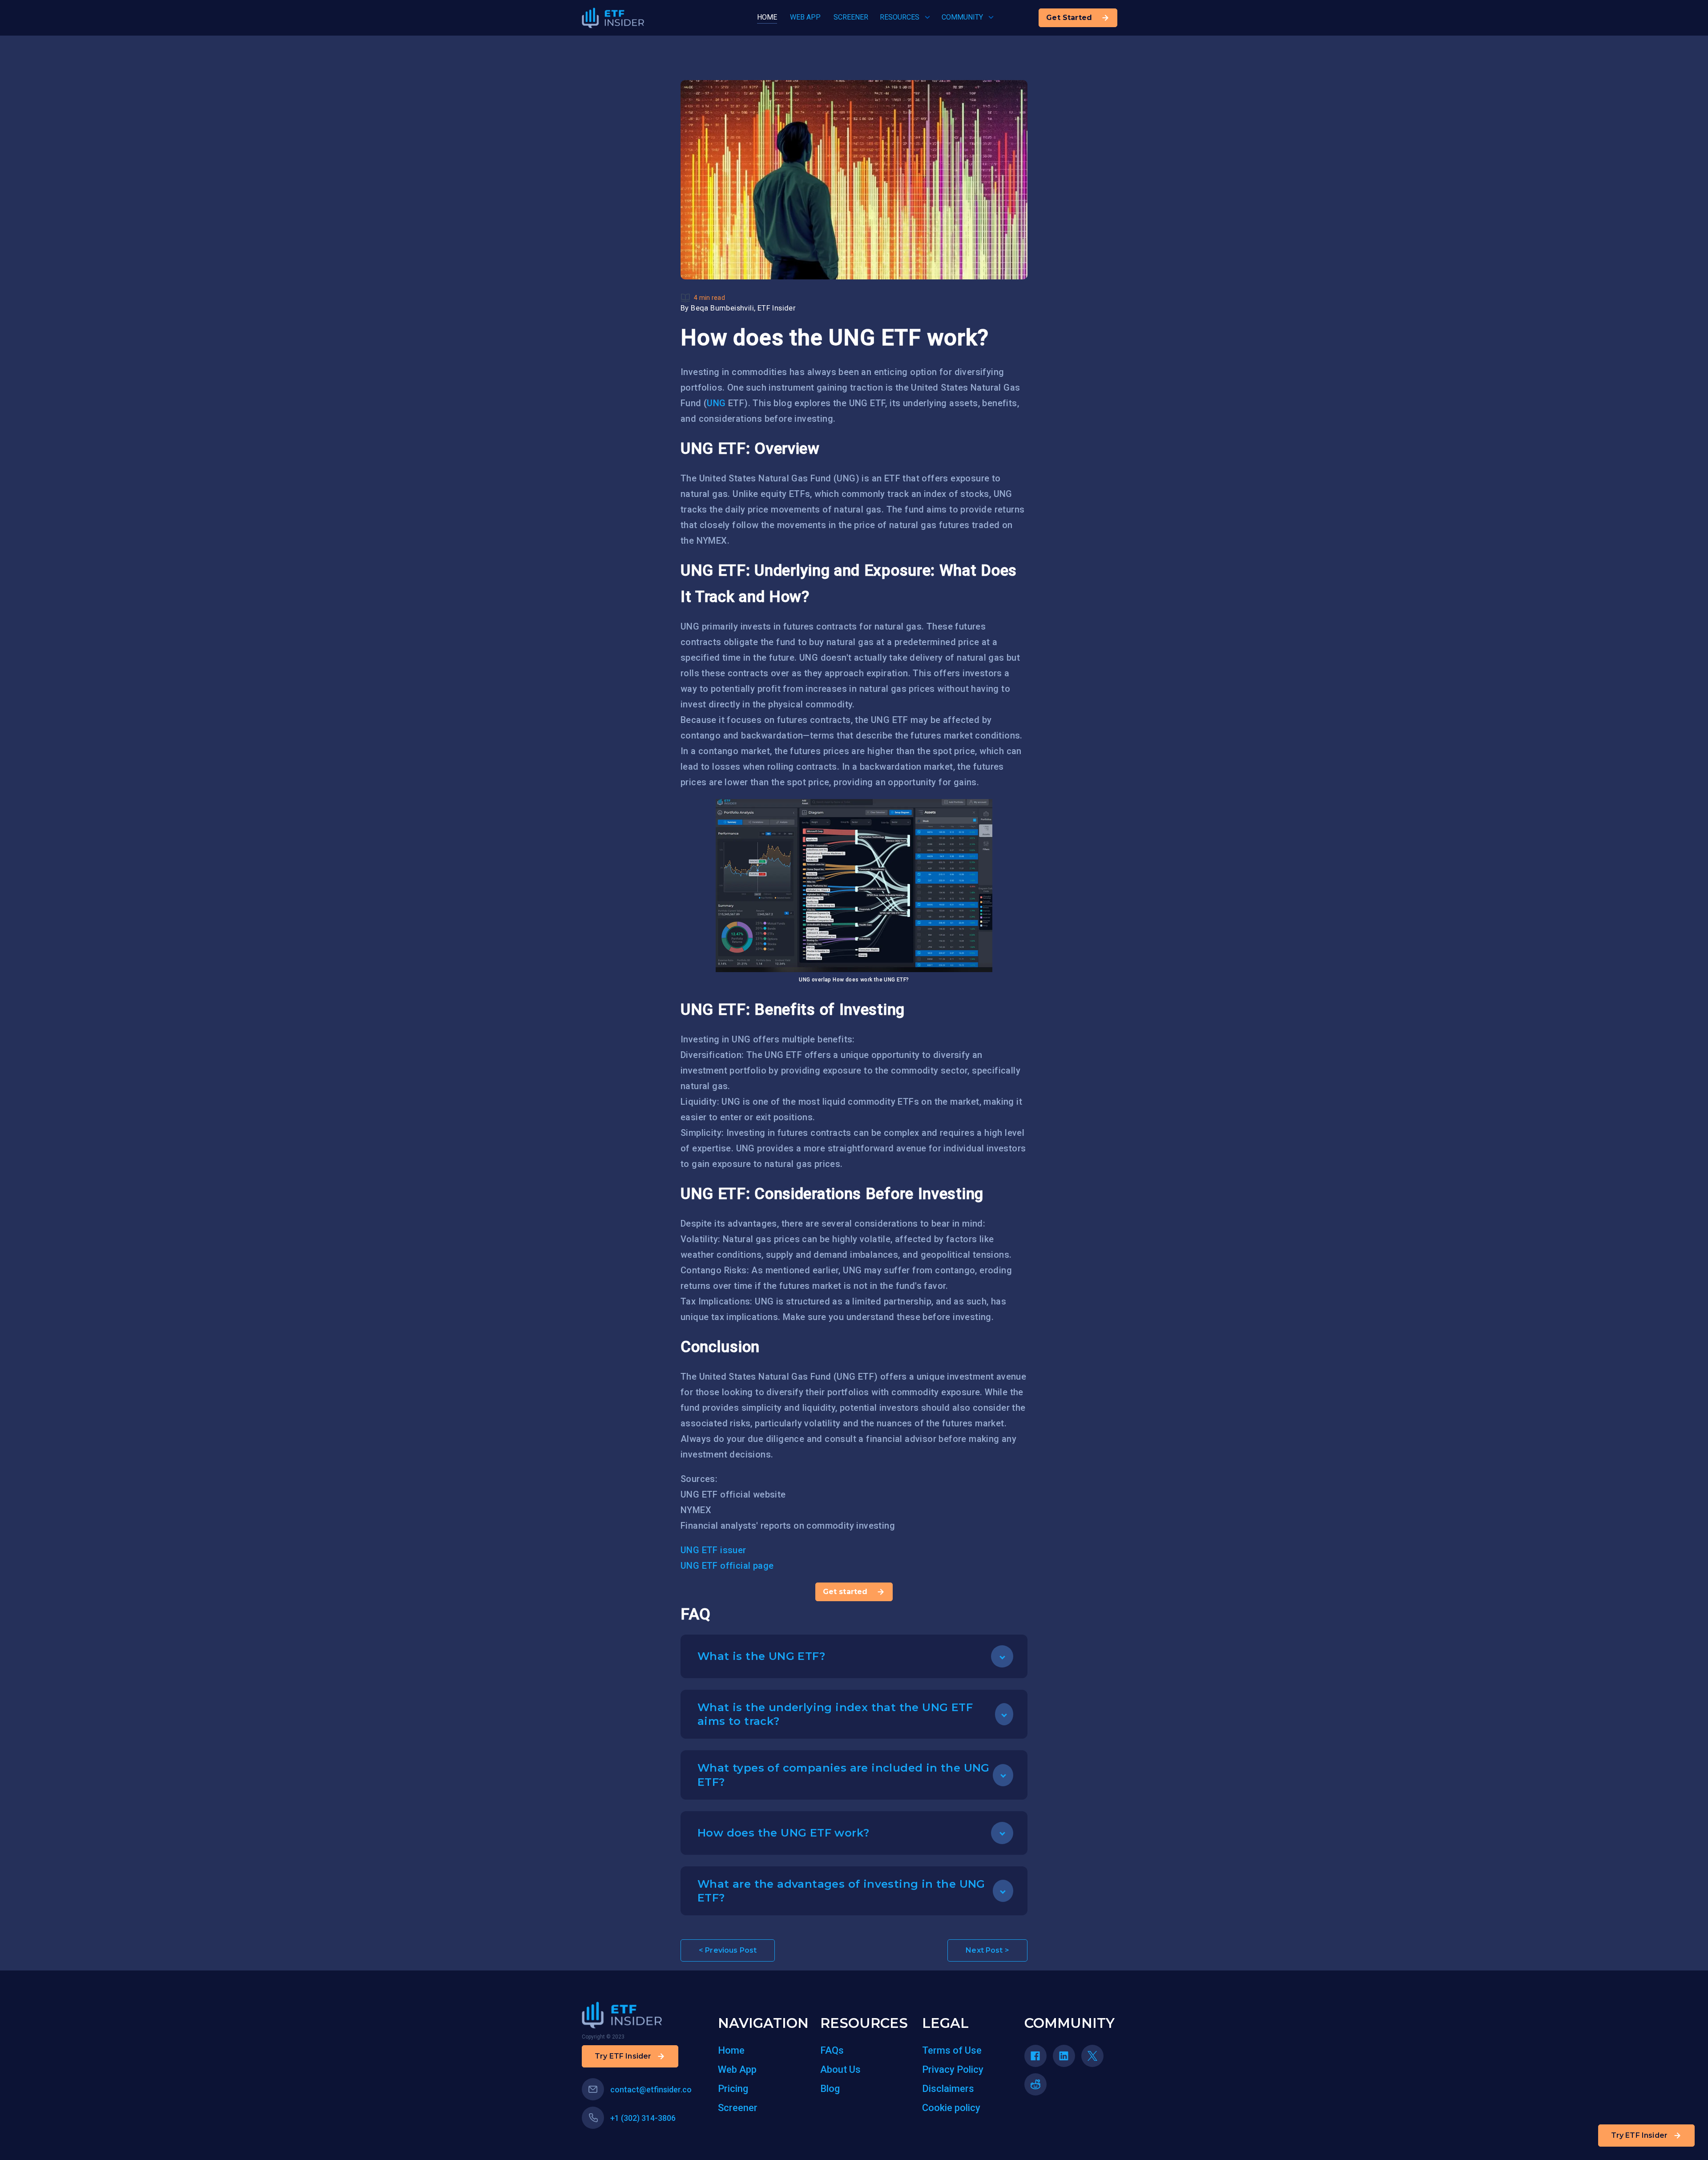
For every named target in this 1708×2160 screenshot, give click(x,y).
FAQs (832, 2050)
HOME (767, 17)
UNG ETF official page (727, 1566)
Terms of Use (952, 2050)
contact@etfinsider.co (651, 2089)
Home (731, 2050)
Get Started (1069, 18)
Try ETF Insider (1639, 2135)
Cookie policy (951, 2108)
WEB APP (805, 17)
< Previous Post (728, 1950)
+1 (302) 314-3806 (643, 2118)
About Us (840, 2069)
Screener (738, 2108)
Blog (830, 2089)
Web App (737, 2069)
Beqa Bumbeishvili (722, 308)
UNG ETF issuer (713, 1550)
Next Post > (987, 1950)
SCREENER (851, 17)
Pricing (733, 2089)
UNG (716, 403)
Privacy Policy (953, 2069)
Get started (845, 1592)
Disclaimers (948, 2089)
